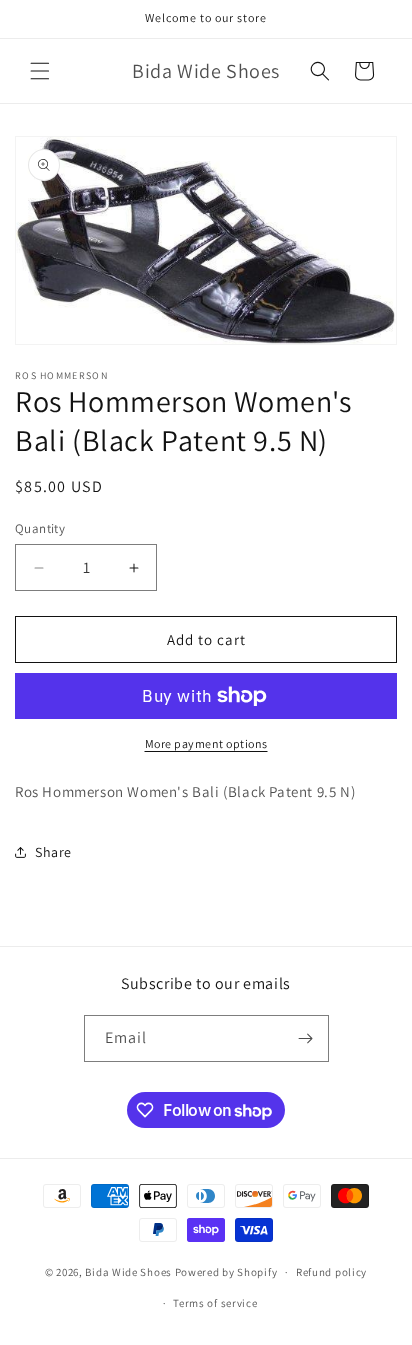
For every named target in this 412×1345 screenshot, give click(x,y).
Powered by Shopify (226, 1272)
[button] (40, 71)
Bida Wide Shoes (128, 1272)
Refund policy (331, 1272)
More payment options (206, 743)
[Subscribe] (306, 1038)
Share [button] (53, 852)
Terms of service (215, 1303)
